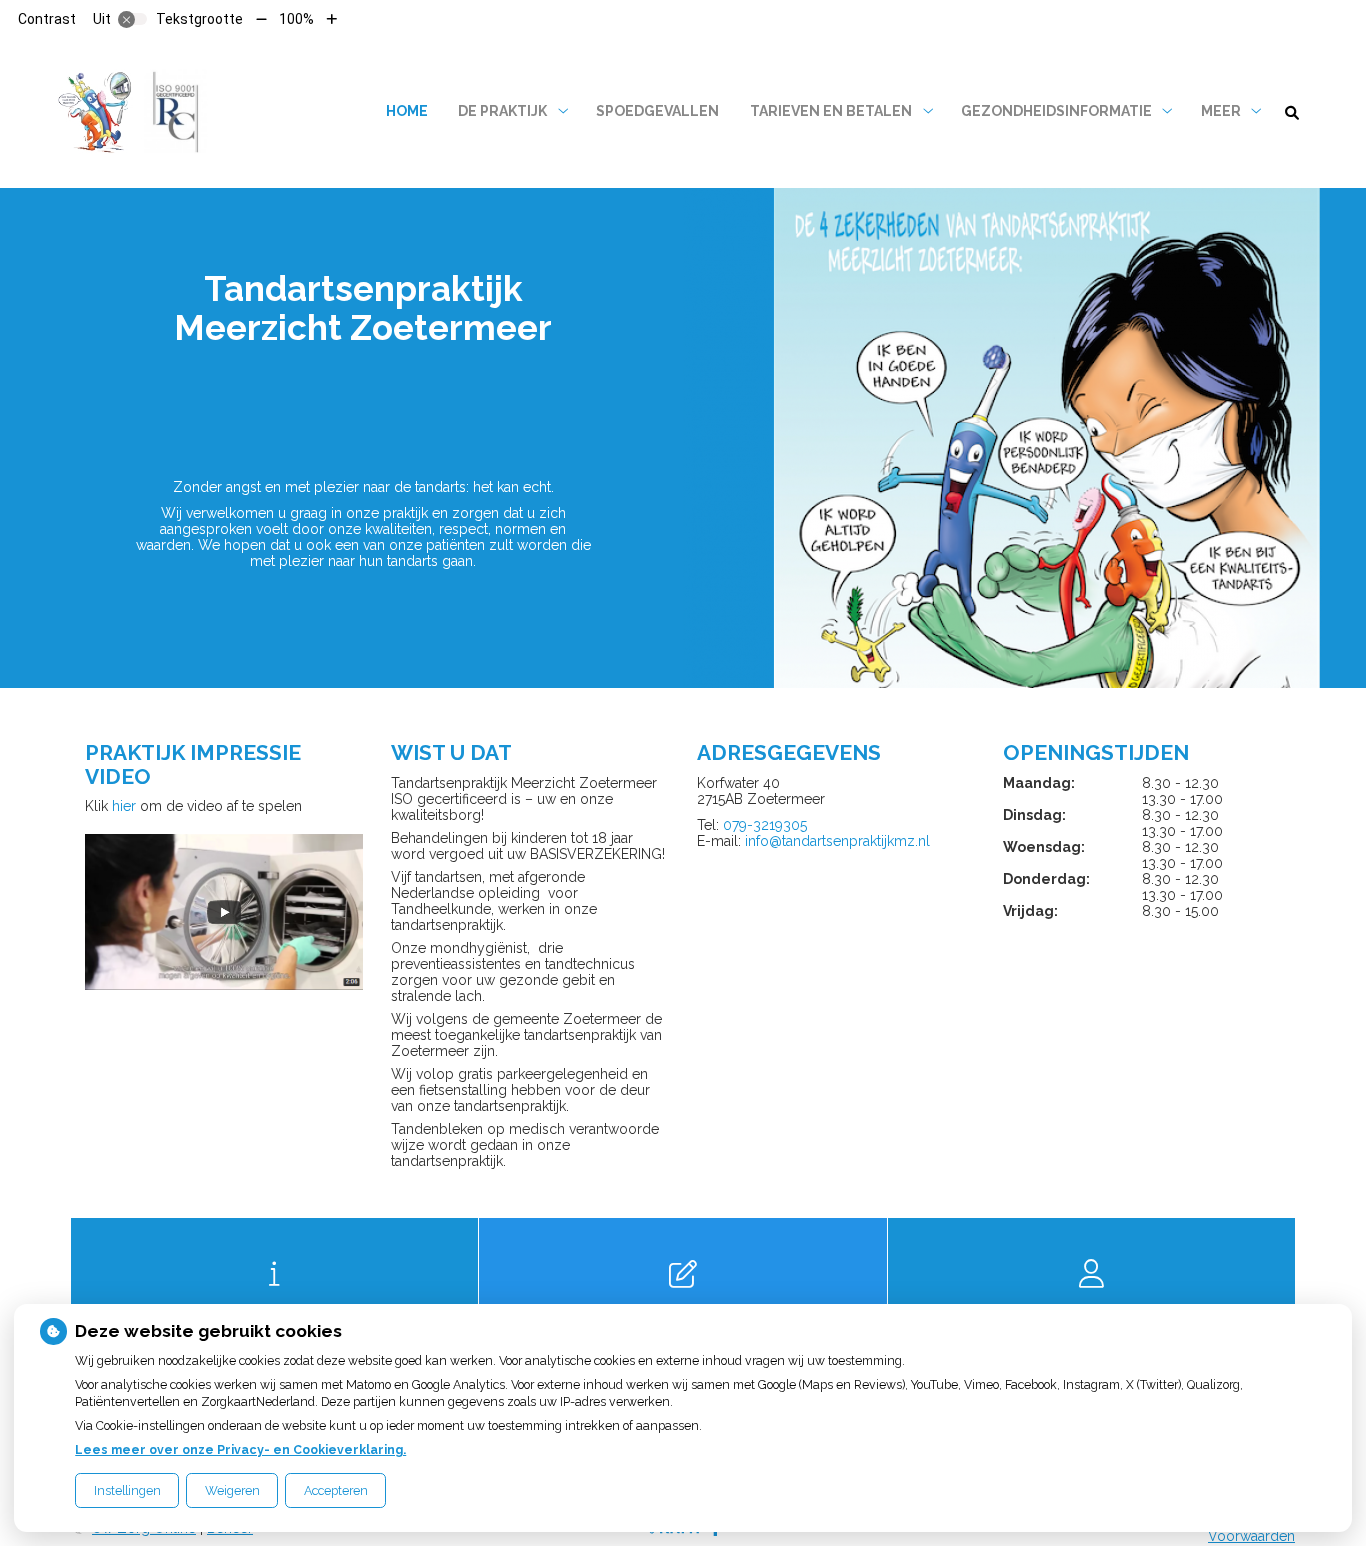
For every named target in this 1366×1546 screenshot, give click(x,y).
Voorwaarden (1251, 1536)
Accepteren (336, 1490)
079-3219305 (765, 825)
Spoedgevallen (657, 111)
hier (124, 806)
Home (407, 111)
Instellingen (127, 1490)
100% (296, 19)
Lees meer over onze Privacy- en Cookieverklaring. (240, 1449)
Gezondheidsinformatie (1056, 111)
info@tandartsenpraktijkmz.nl (837, 841)
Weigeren (232, 1490)
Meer (1221, 111)
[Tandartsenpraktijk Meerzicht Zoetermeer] (140, 111)
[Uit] (133, 19)
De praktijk (502, 111)
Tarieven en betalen (831, 111)
